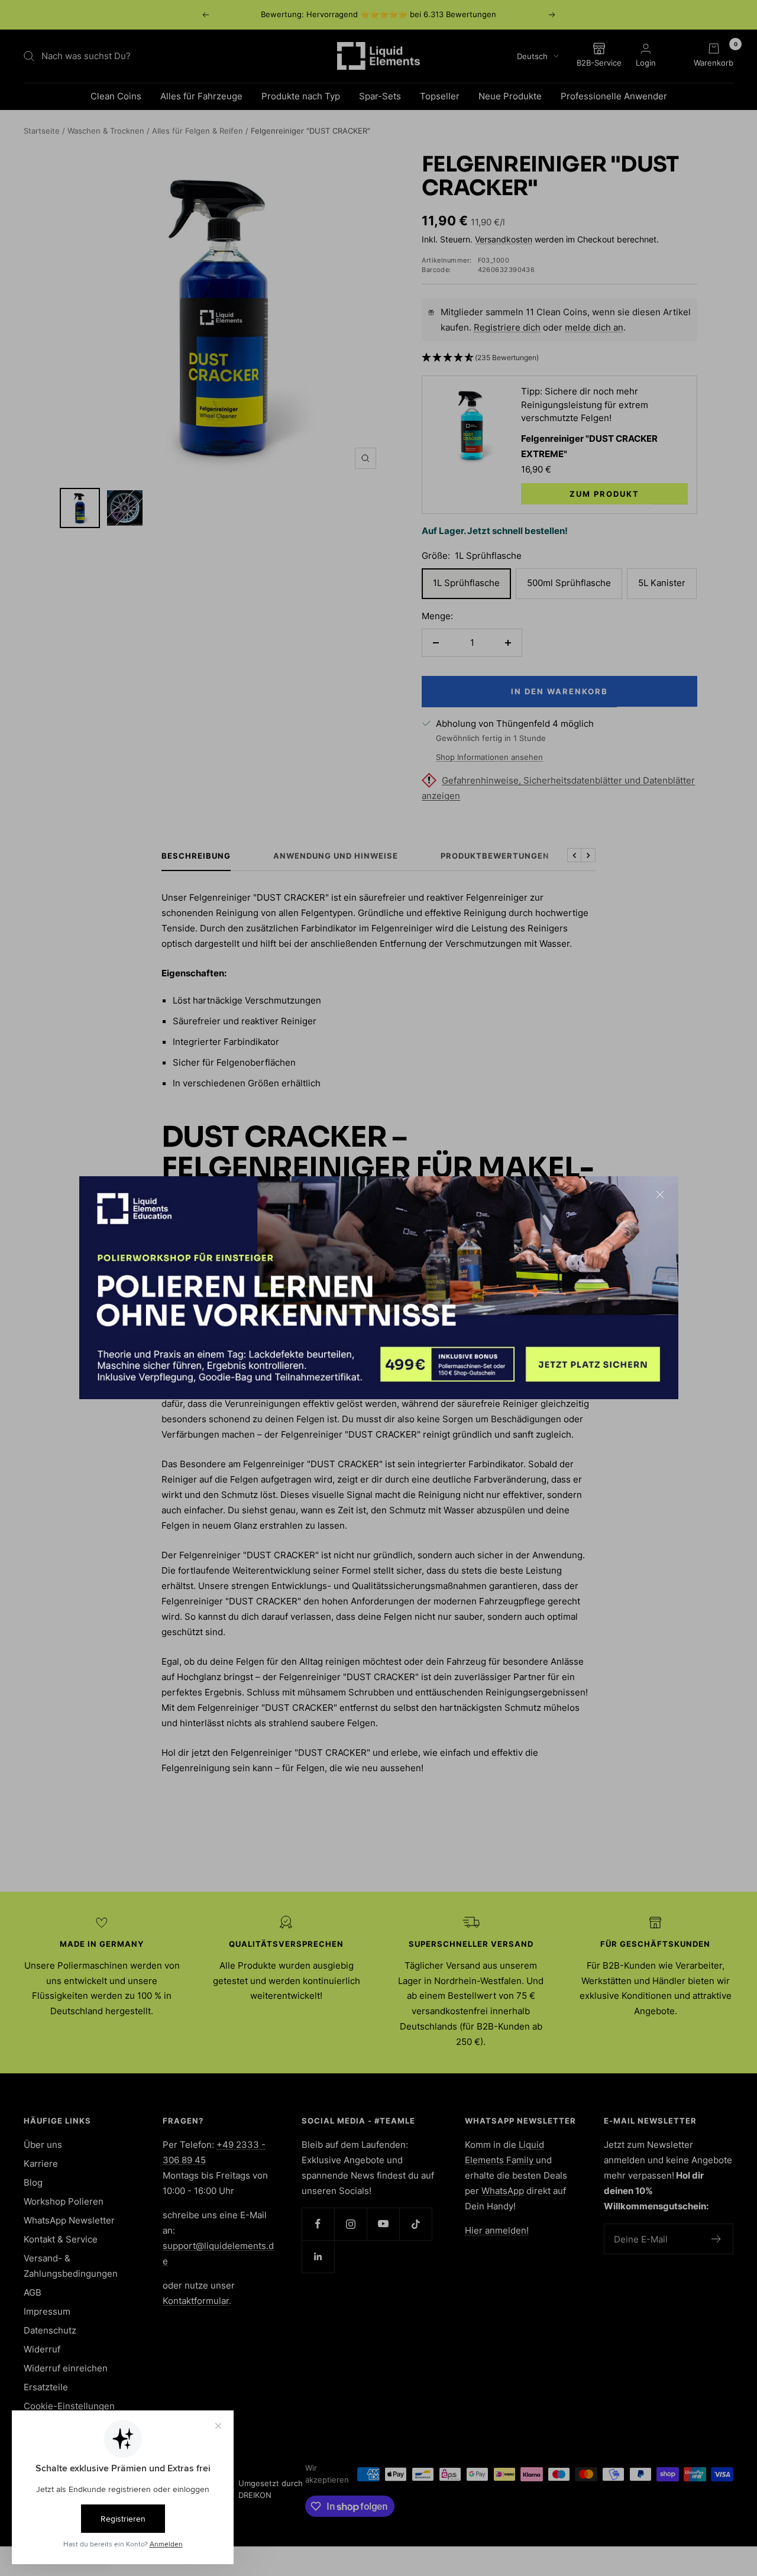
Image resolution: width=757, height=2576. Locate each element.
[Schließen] (660, 1195)
